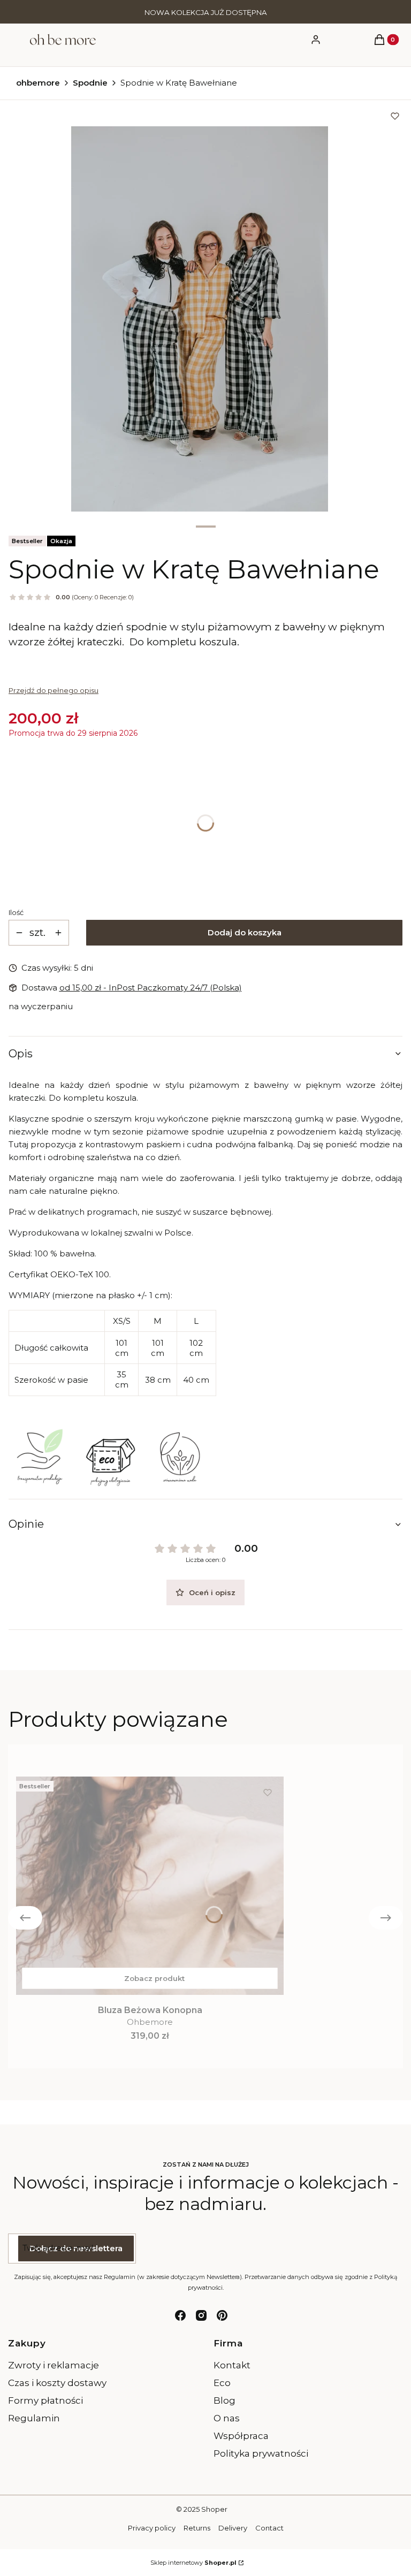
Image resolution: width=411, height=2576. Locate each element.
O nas (227, 2418)
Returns (197, 2528)
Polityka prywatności (261, 2453)
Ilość (16, 912)
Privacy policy (152, 2528)
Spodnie (90, 83)
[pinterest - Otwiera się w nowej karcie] (222, 2315)
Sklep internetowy (193, 2563)
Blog (224, 2400)
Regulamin (34, 2418)
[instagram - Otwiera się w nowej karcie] (201, 2315)
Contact (269, 2528)
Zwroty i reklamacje (54, 2365)
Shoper (214, 2509)
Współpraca (241, 2436)
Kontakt (232, 2365)
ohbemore (38, 83)
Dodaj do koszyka (245, 932)
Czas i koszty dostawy (57, 2383)
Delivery (233, 2528)
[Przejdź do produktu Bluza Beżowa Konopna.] (150, 1886)
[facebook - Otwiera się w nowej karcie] (180, 2315)
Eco (222, 2383)
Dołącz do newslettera (76, 2248)
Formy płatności (45, 2400)
